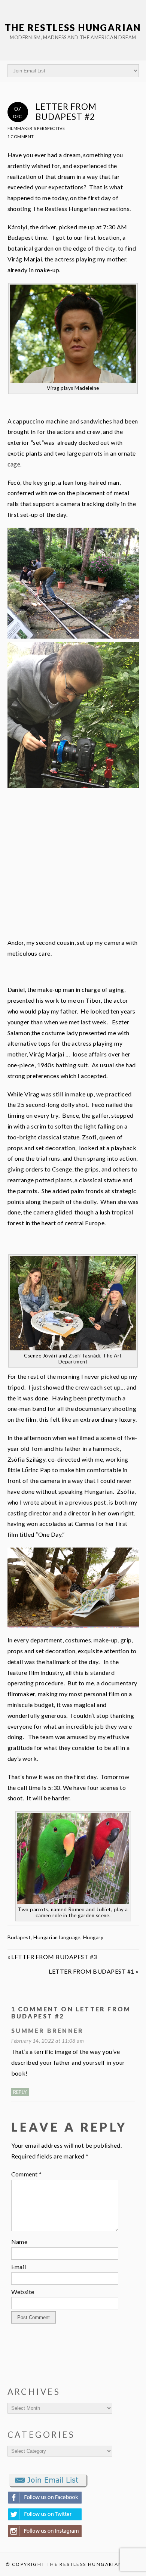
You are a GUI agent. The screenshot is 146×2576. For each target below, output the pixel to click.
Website (23, 2292)
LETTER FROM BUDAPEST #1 (91, 1971)
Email (19, 2267)
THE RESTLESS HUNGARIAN (73, 27)
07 (17, 112)
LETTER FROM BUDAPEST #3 (54, 1957)
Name (19, 2242)
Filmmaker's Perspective (36, 128)
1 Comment (21, 136)
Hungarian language (57, 1937)
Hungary (93, 1937)
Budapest (19, 1937)
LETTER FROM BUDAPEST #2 (66, 112)
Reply (20, 2092)
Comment (27, 2174)
